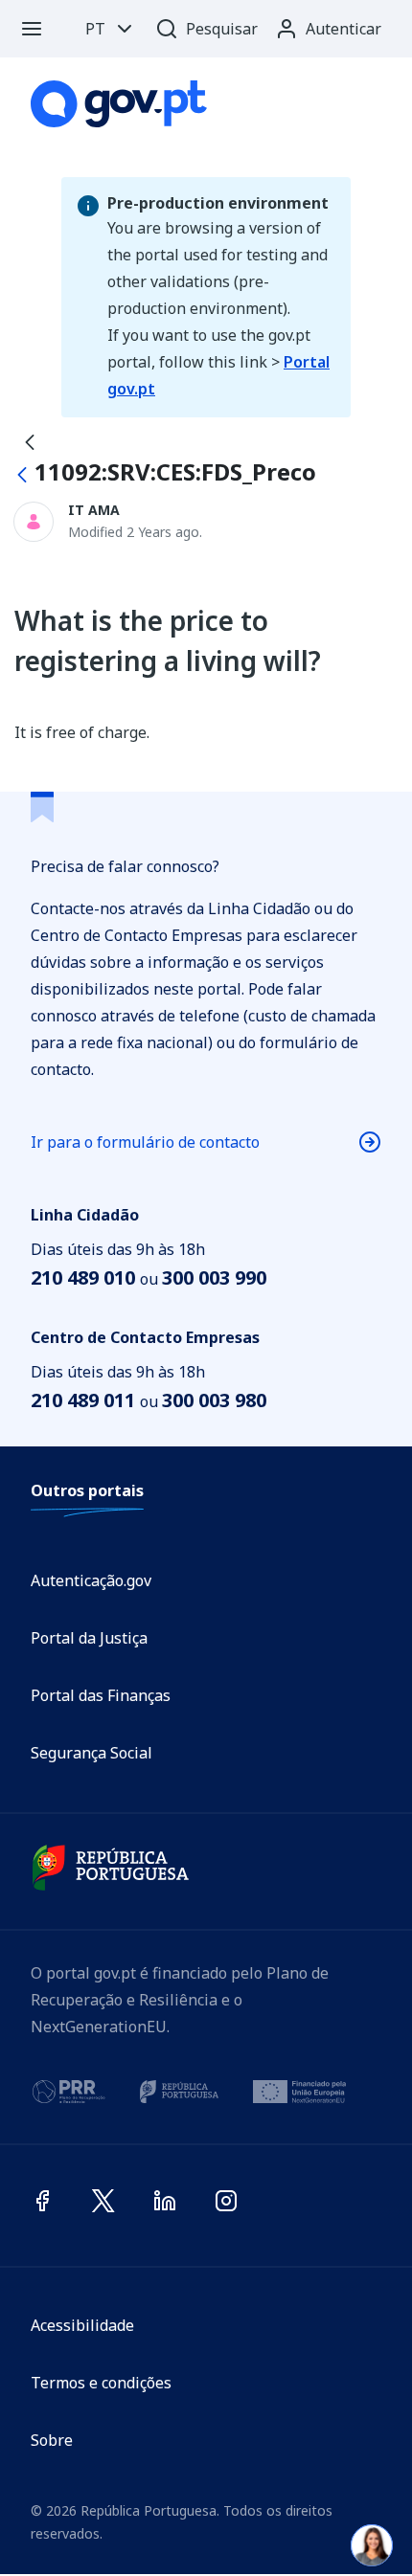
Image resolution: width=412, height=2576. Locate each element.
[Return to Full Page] (30, 441)
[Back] (22, 475)
